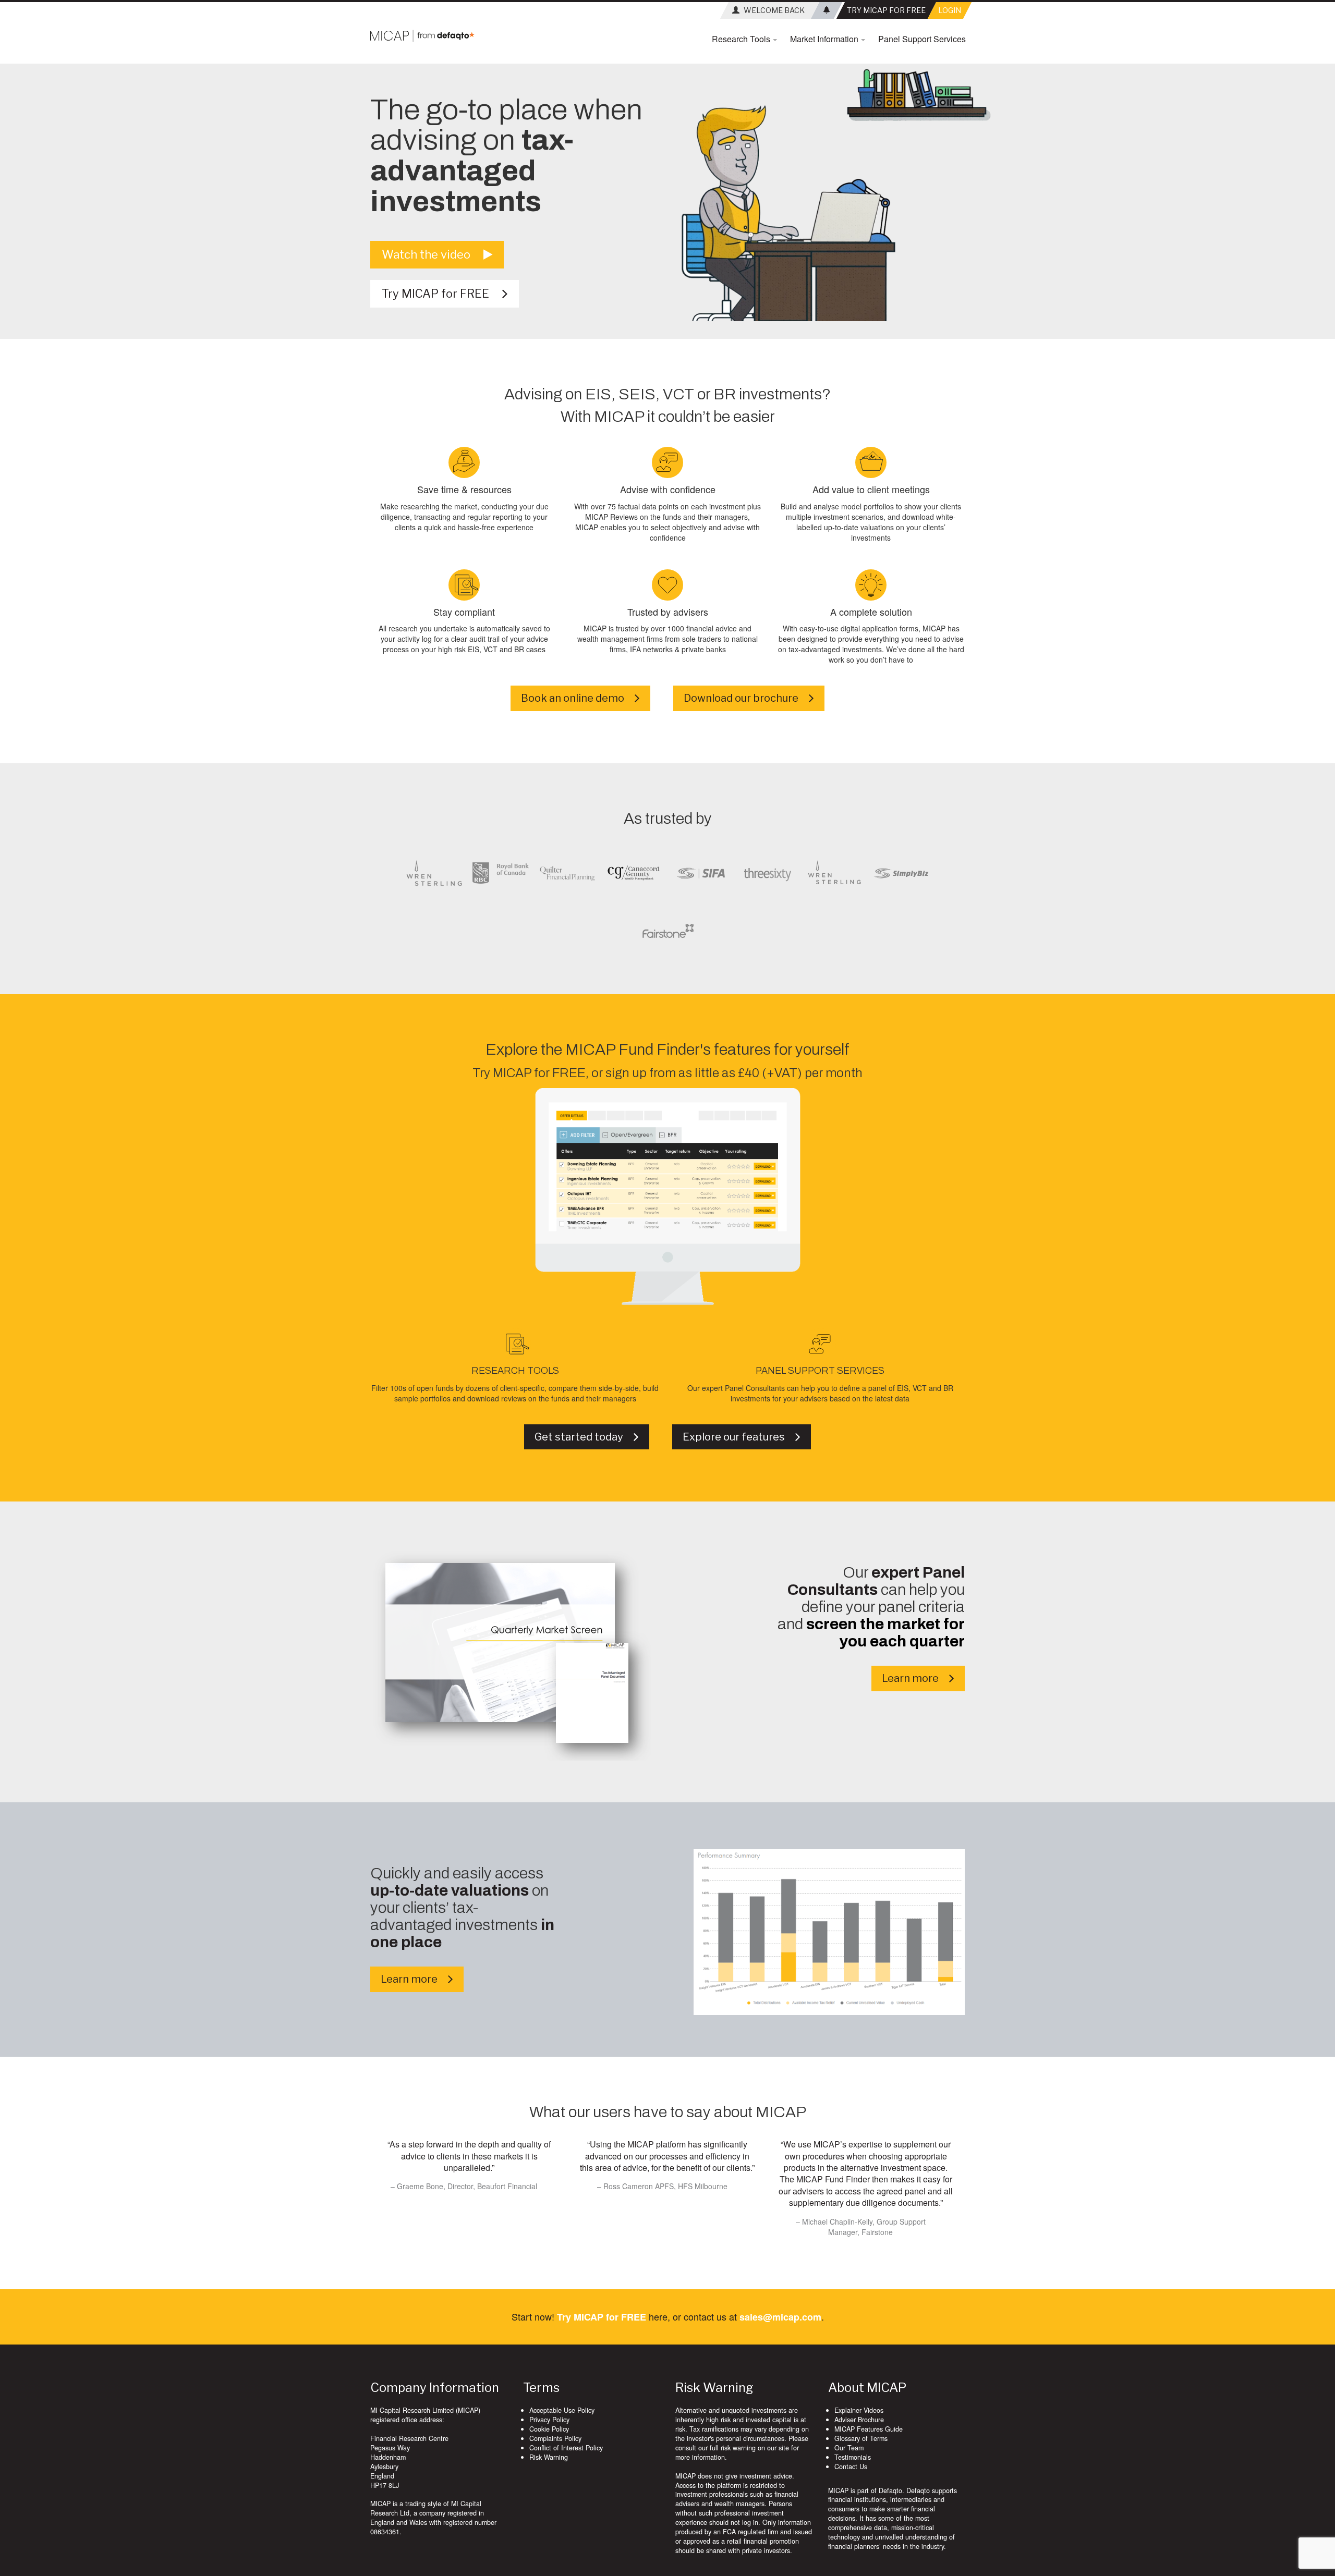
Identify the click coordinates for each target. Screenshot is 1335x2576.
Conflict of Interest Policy (566, 2448)
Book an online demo (578, 698)
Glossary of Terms (861, 2438)
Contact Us (851, 2467)
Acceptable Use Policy (562, 2410)
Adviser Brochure (859, 2420)
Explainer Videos (859, 2410)
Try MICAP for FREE (442, 294)
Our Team (849, 2448)
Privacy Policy (549, 2420)
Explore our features (739, 1437)
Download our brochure (746, 698)
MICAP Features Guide (869, 2429)
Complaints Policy (555, 2438)
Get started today (584, 1437)
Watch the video (433, 254)
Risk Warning (549, 2457)
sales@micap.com (780, 2317)
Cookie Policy (549, 2429)
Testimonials (853, 2457)
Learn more (915, 1678)
